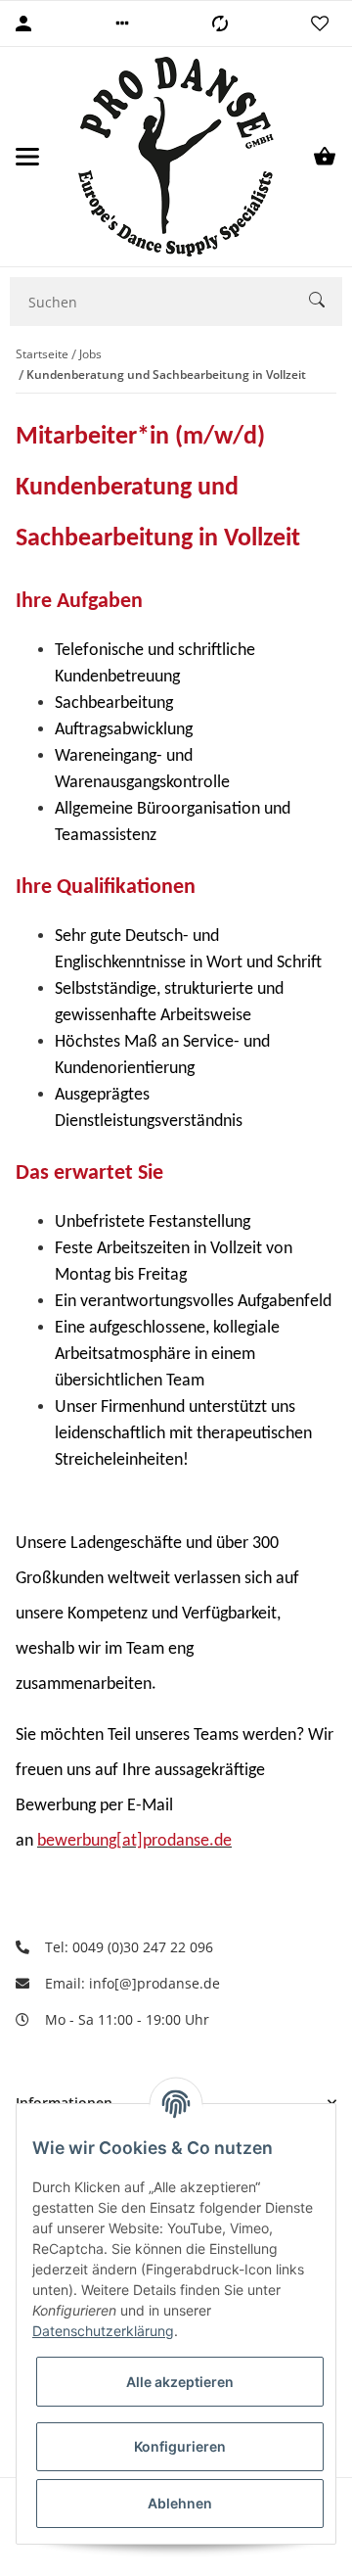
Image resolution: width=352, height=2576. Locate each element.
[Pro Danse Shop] (176, 157)
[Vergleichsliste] (220, 23)
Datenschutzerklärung (103, 2331)
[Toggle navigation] (27, 157)
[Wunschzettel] (320, 23)
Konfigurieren (180, 2446)
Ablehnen (180, 2503)
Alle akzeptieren (180, 2382)
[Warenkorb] (325, 157)
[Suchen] (326, 302)
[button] (122, 23)
